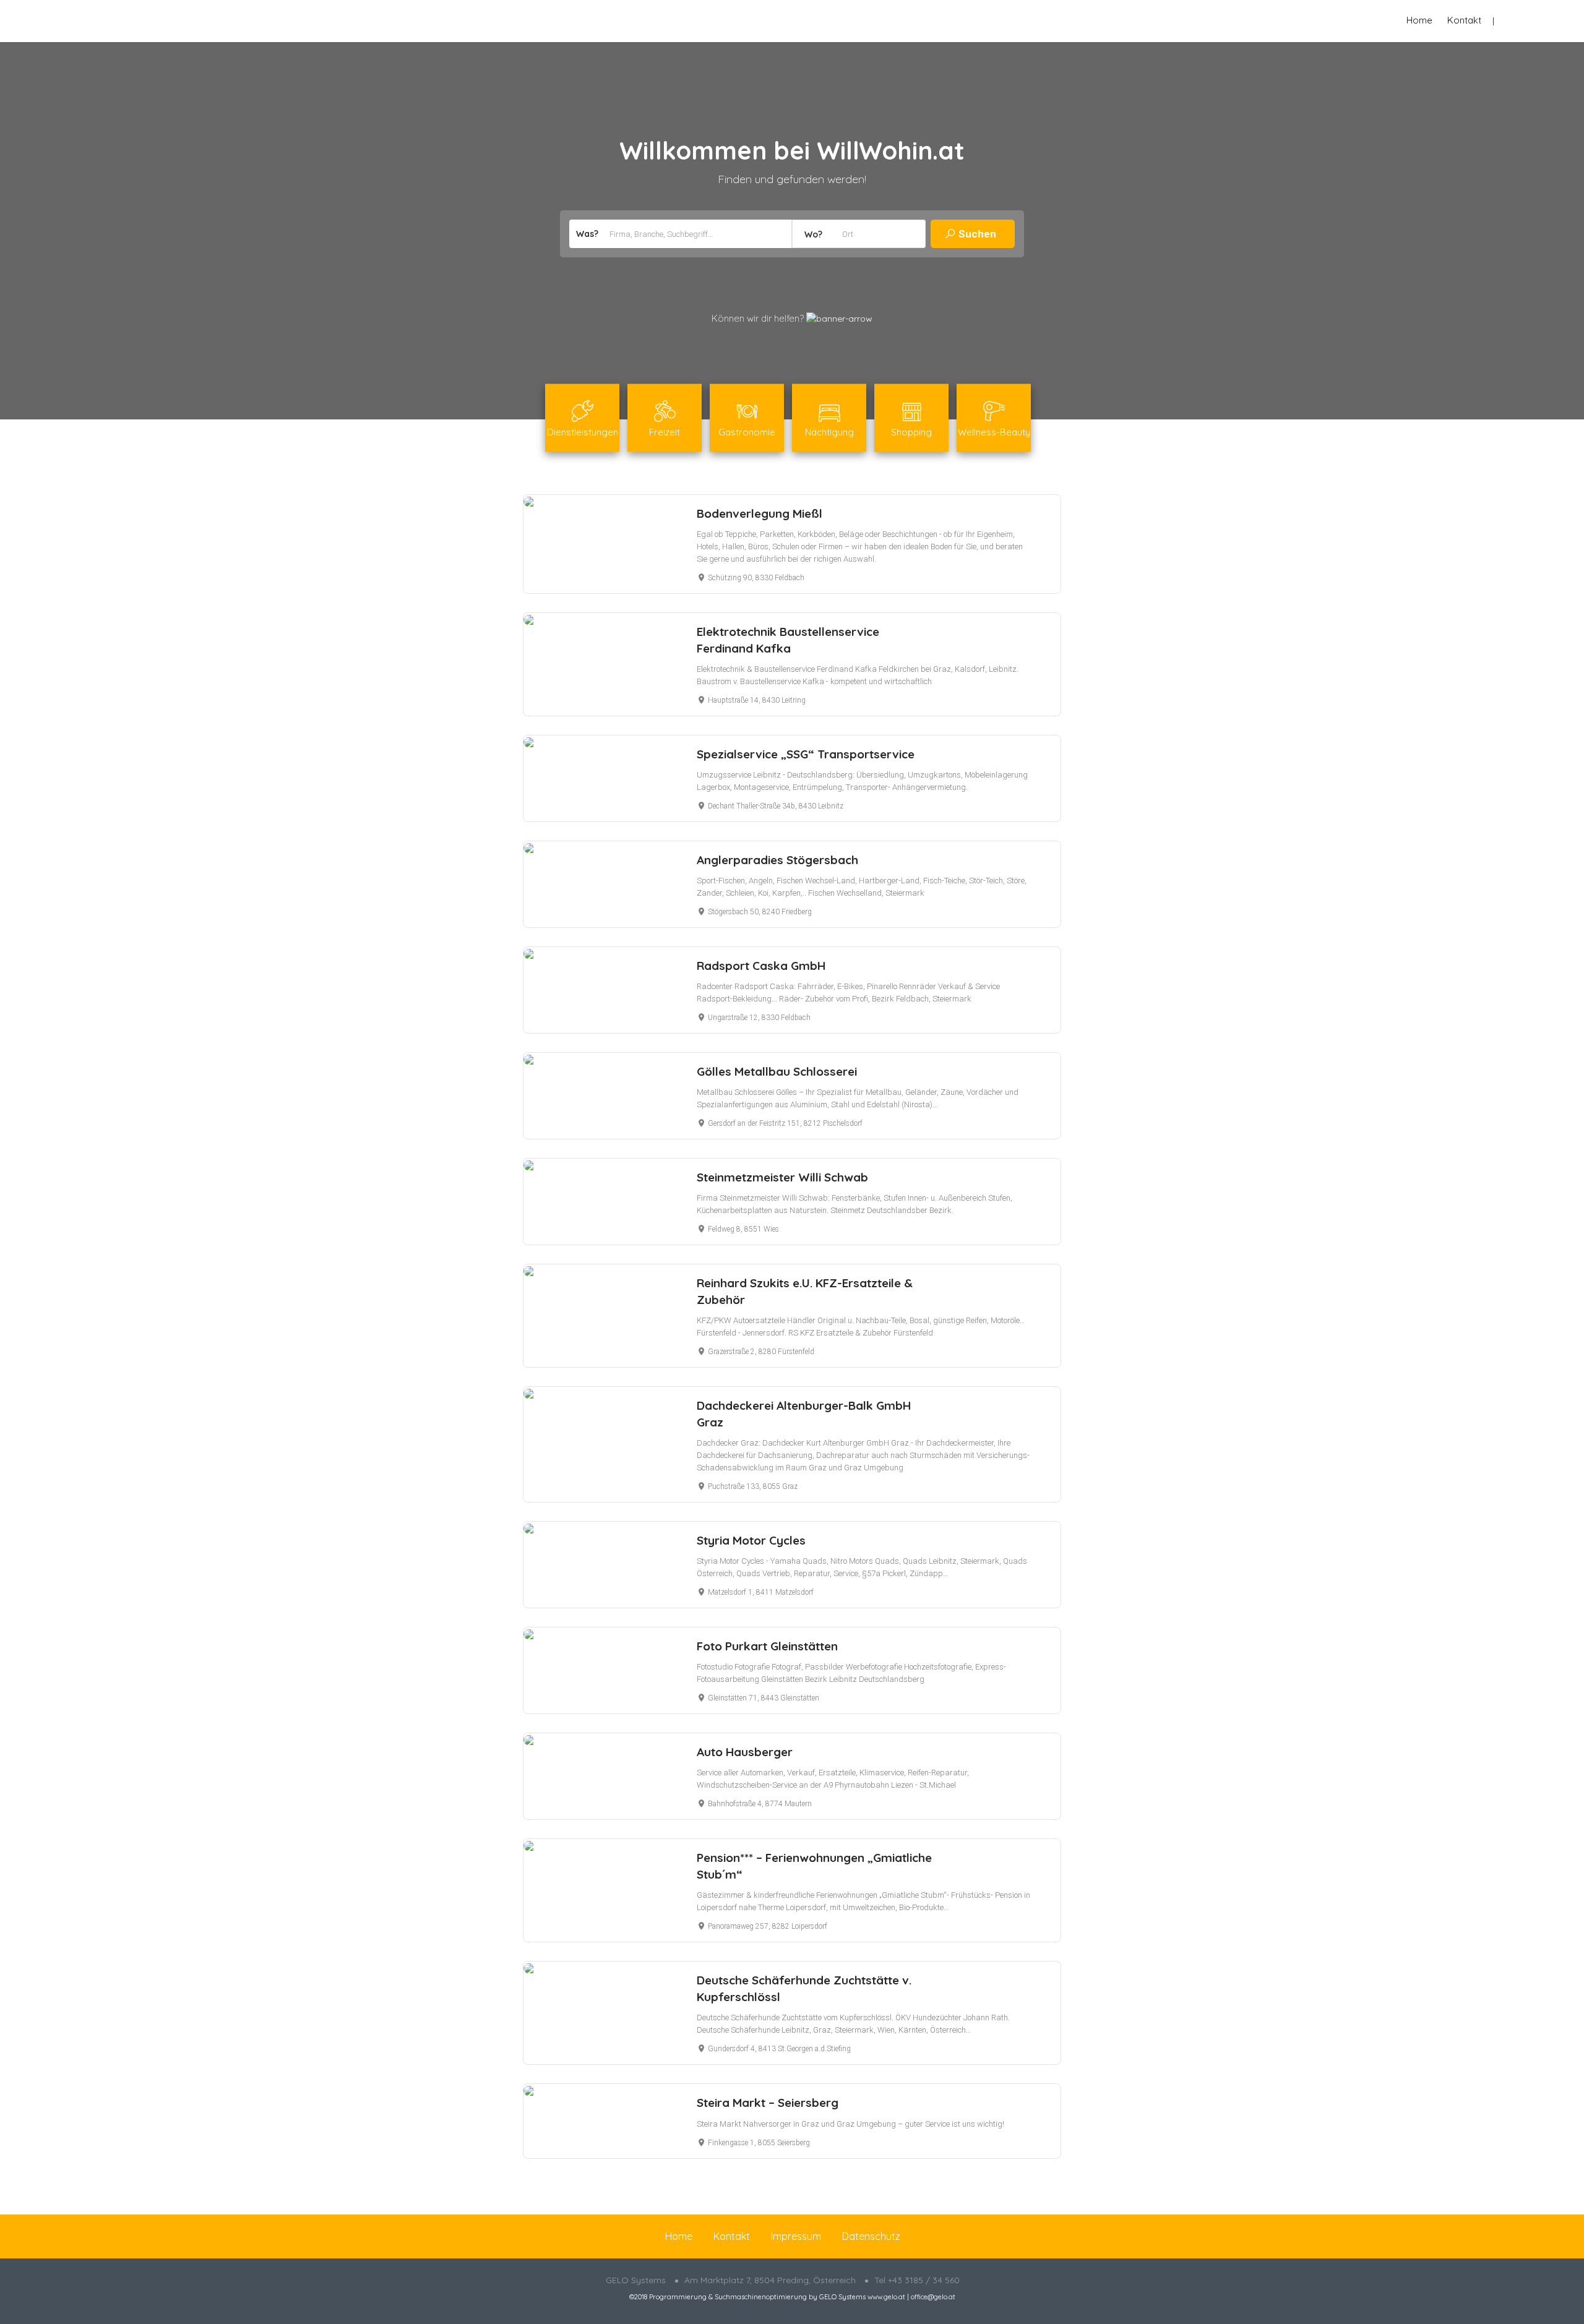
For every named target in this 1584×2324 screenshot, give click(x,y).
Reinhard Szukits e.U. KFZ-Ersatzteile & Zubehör (805, 1291)
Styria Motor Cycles (751, 1540)
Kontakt (1464, 20)
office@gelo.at (933, 2297)
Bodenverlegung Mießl (760, 513)
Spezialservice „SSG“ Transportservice (806, 754)
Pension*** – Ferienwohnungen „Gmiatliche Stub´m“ (814, 1866)
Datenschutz (871, 2236)
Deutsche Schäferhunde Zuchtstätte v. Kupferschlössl (804, 1988)
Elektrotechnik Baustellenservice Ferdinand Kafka (788, 640)
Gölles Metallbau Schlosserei (777, 1071)
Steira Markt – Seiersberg (768, 2103)
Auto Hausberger (745, 1752)
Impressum (796, 2236)
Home (1419, 20)
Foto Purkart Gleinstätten (767, 1646)
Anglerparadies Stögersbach (777, 860)
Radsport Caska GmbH (761, 966)
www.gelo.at (886, 2297)
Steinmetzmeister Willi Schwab (782, 1177)
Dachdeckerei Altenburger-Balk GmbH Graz (804, 1414)
